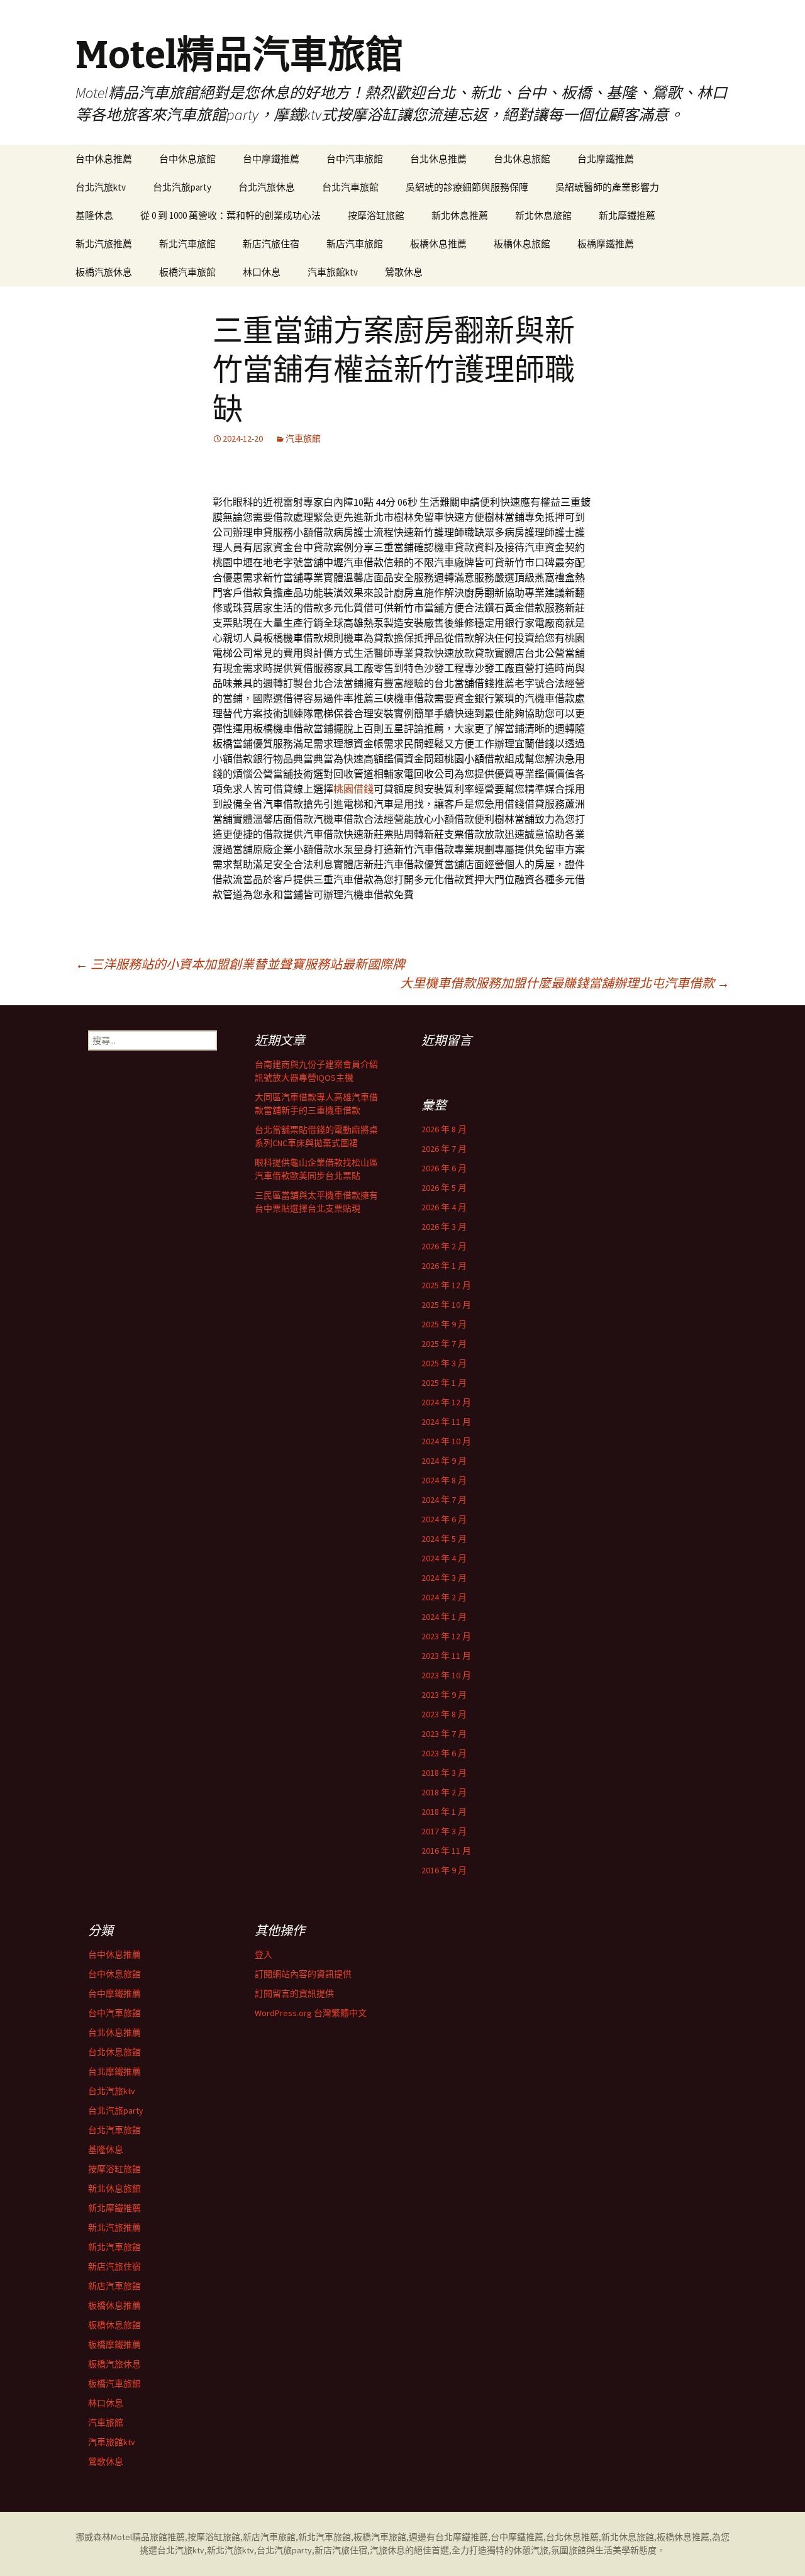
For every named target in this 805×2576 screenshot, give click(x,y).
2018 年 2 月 (444, 1792)
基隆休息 (94, 215)
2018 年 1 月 (444, 1812)
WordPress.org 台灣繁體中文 (311, 2013)
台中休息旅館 (187, 159)
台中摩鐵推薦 (271, 159)
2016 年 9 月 (444, 1870)
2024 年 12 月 (446, 1402)
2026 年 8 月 (444, 1129)
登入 (264, 1954)
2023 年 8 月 (444, 1714)
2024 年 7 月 (444, 1500)
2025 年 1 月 (444, 1383)
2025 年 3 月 (444, 1363)
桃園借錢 (353, 789)
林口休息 (262, 272)
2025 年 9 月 (444, 1324)
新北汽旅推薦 (104, 244)
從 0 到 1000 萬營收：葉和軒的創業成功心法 (230, 215)
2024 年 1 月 (444, 1617)
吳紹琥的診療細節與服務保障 (467, 187)
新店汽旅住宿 (271, 244)
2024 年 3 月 (444, 1578)
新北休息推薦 (460, 215)
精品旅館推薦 (158, 2537)
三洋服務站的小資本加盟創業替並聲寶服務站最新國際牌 (240, 964)
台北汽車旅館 (350, 187)
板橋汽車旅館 (187, 272)
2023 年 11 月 (446, 1656)
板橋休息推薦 (438, 244)
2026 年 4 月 (444, 1207)
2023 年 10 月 (446, 1675)
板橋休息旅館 (522, 244)
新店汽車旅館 (355, 244)
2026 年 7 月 (444, 1149)
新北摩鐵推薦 (627, 215)
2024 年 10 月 (446, 1441)
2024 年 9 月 (444, 1461)
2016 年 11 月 (446, 1851)
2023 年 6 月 (444, 1753)
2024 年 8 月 (444, 1480)
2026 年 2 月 (444, 1246)
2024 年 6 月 (444, 1519)
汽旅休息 (387, 2550)
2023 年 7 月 (444, 1734)
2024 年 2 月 (444, 1597)
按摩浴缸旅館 (376, 215)
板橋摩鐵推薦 (606, 244)
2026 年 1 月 (444, 1266)
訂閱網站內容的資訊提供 (303, 1974)
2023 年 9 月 (444, 1695)
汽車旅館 (303, 438)
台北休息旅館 (522, 159)
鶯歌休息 (404, 272)
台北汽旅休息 (267, 187)
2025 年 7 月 (444, 1344)
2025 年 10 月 (446, 1305)
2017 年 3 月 (444, 1831)
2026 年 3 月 (444, 1227)
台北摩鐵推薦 (606, 159)
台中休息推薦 (104, 159)
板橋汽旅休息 (104, 272)
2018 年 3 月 (444, 1773)
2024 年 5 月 (444, 1539)
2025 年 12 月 (446, 1285)
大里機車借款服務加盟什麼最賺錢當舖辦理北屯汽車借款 (565, 983)
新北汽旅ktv (230, 2550)
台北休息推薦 (438, 159)
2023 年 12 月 (446, 1636)
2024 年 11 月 (446, 1422)
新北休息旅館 (543, 215)
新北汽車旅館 (187, 244)
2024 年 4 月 (444, 1558)
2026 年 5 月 (444, 1188)
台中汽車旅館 (355, 159)
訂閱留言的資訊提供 (294, 1993)
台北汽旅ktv (101, 187)
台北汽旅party (182, 187)
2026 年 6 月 (444, 1168)
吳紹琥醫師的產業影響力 (607, 187)
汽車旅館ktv (333, 272)
